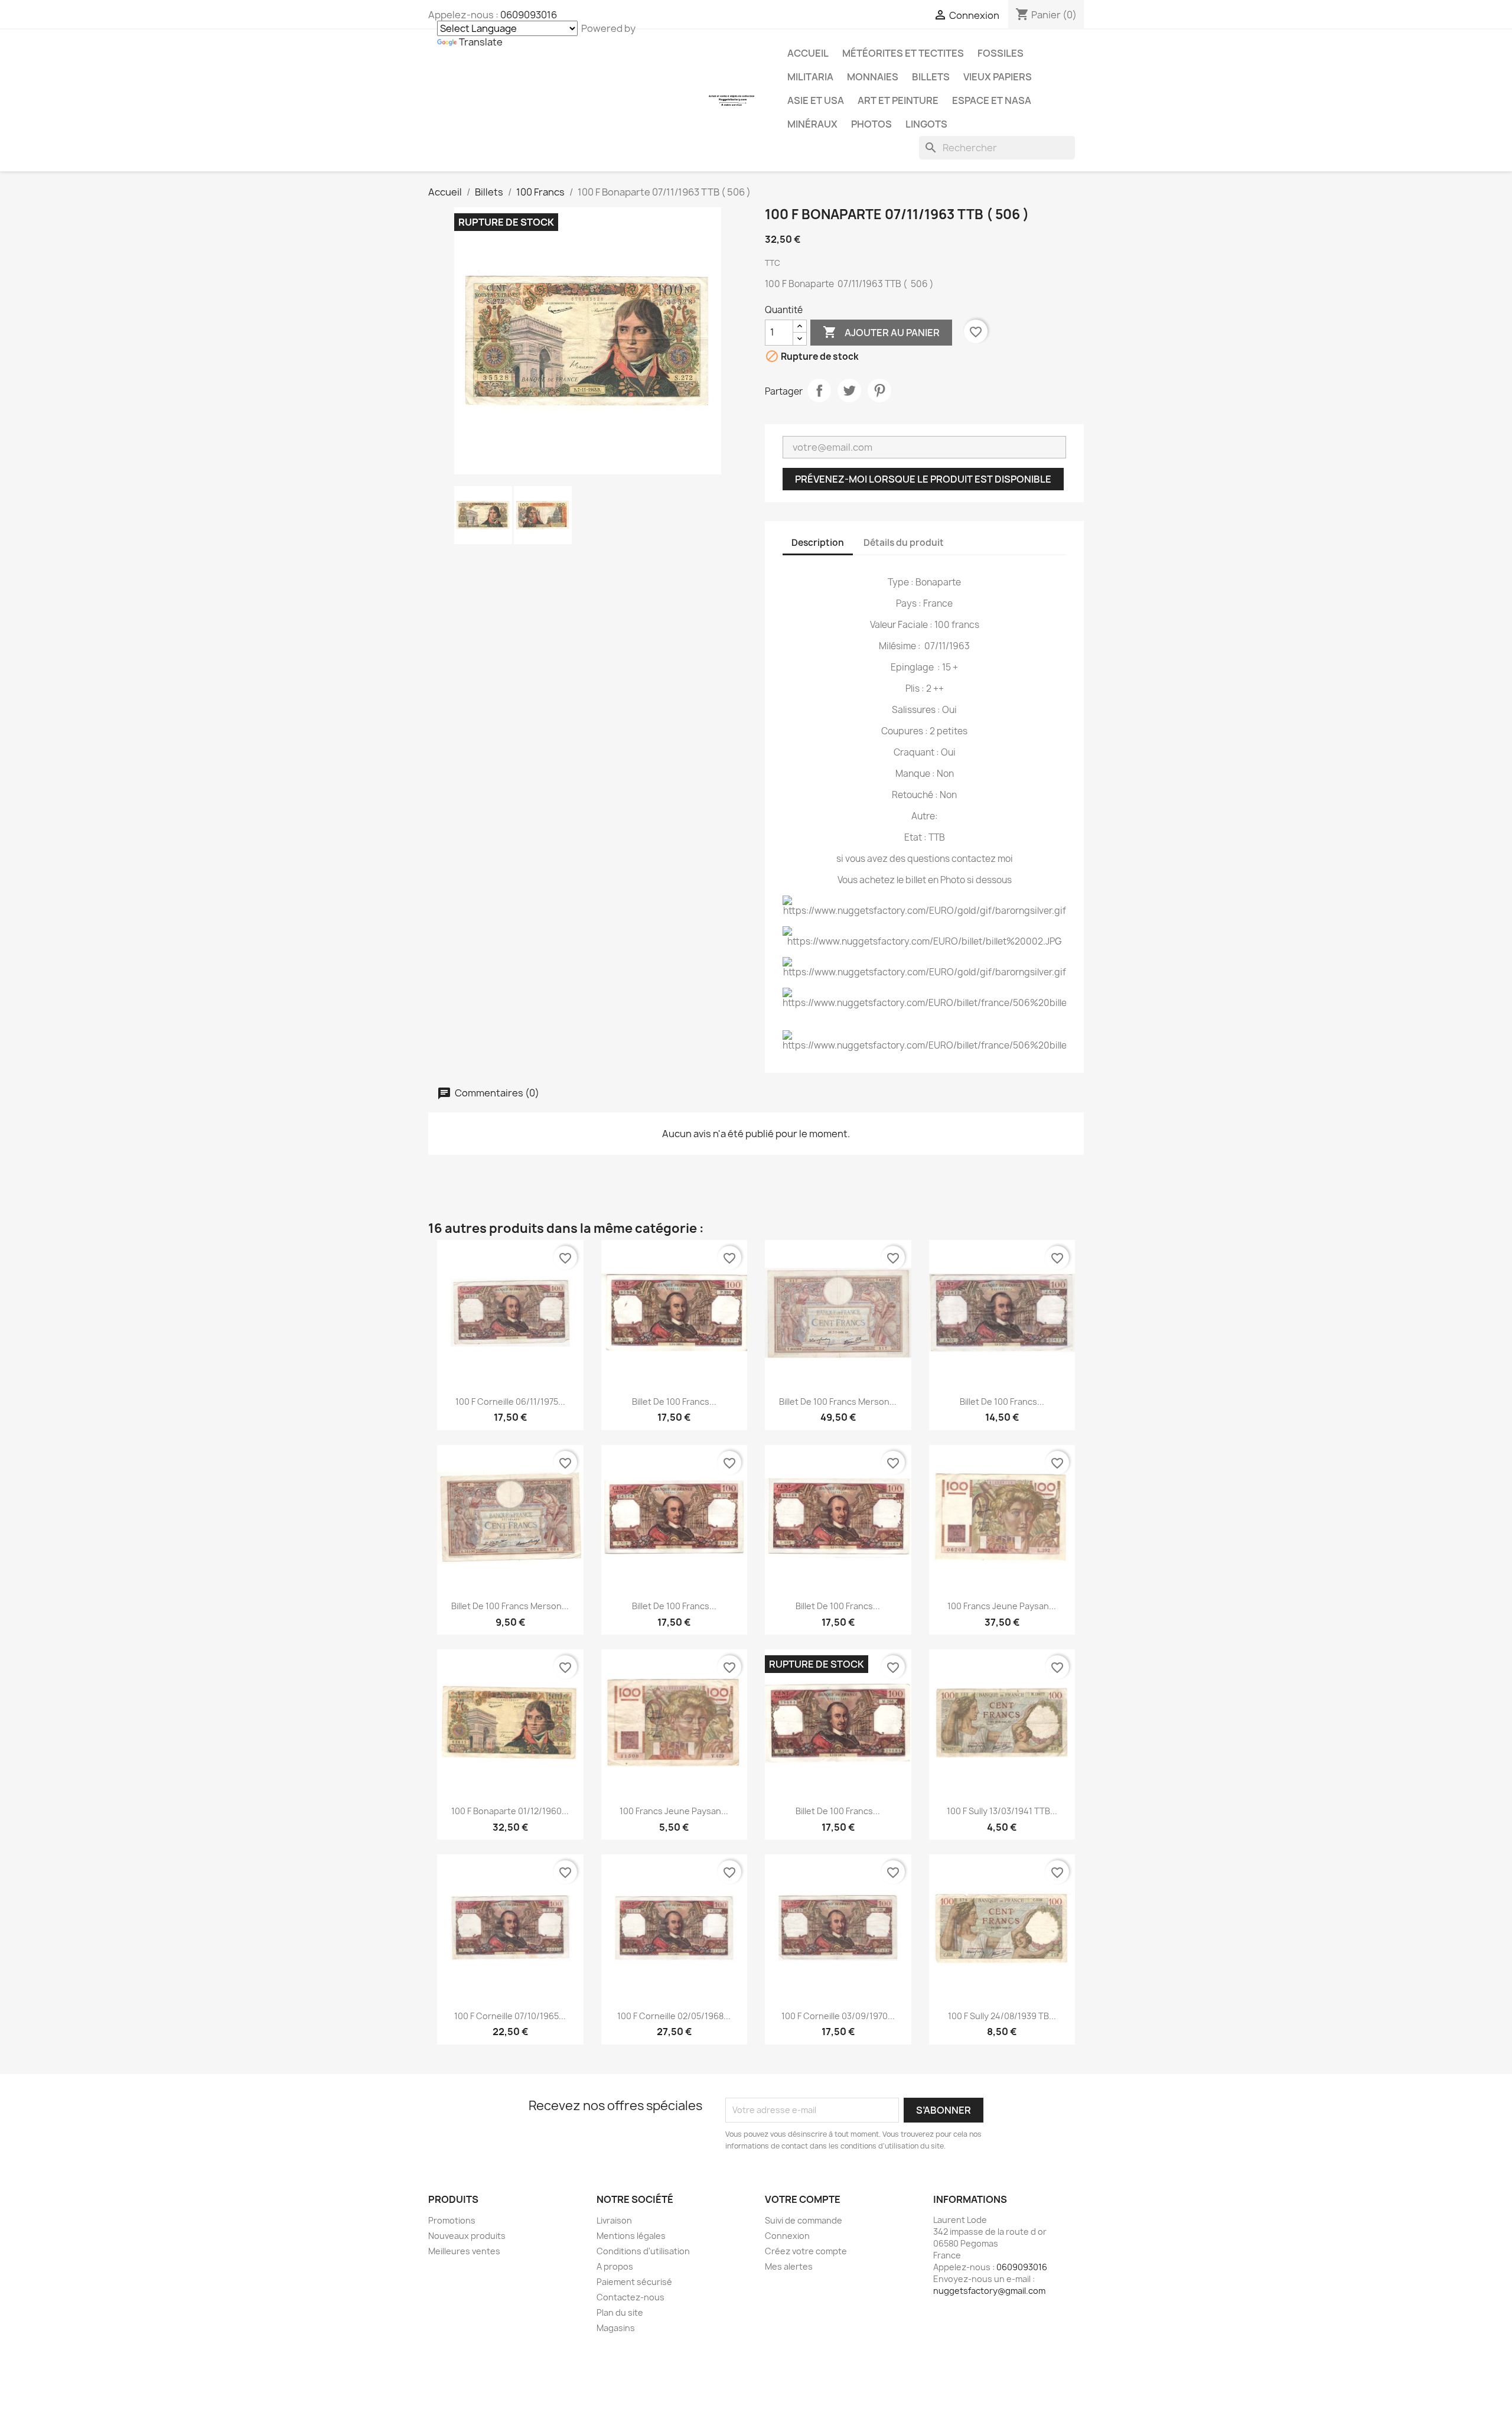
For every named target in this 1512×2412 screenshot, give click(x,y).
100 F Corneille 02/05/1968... (674, 2016)
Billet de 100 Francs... (674, 1402)
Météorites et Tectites (903, 53)
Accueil (808, 53)
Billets (931, 77)
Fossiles (1001, 53)
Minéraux (812, 124)
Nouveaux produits (467, 2236)
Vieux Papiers (998, 77)
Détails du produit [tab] (904, 543)
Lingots (926, 124)
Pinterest (879, 390)
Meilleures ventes (464, 2251)
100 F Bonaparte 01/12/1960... (510, 1811)
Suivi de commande (804, 2220)
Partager (819, 390)
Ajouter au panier (881, 332)
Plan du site (620, 2312)
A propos (615, 2266)
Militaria (810, 77)
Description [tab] (818, 543)
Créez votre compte (806, 2251)
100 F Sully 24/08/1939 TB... (1002, 2016)
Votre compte (803, 2199)
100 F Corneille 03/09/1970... (838, 2016)
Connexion (787, 2236)
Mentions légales (631, 2236)
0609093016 (529, 15)
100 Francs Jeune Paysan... (1002, 1606)
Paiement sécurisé (634, 2282)
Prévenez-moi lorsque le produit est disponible (923, 479)
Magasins (616, 2328)
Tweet (849, 390)
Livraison (614, 2220)
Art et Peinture (898, 100)
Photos (871, 124)
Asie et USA (816, 100)
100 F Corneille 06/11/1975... (510, 1402)
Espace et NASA (992, 100)
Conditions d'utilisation (643, 2251)
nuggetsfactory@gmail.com (989, 2291)
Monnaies (873, 77)
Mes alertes (789, 2266)
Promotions (452, 2220)
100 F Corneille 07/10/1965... (510, 2016)
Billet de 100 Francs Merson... (838, 1402)
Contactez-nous (630, 2297)
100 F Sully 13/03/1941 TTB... (1002, 1811)
